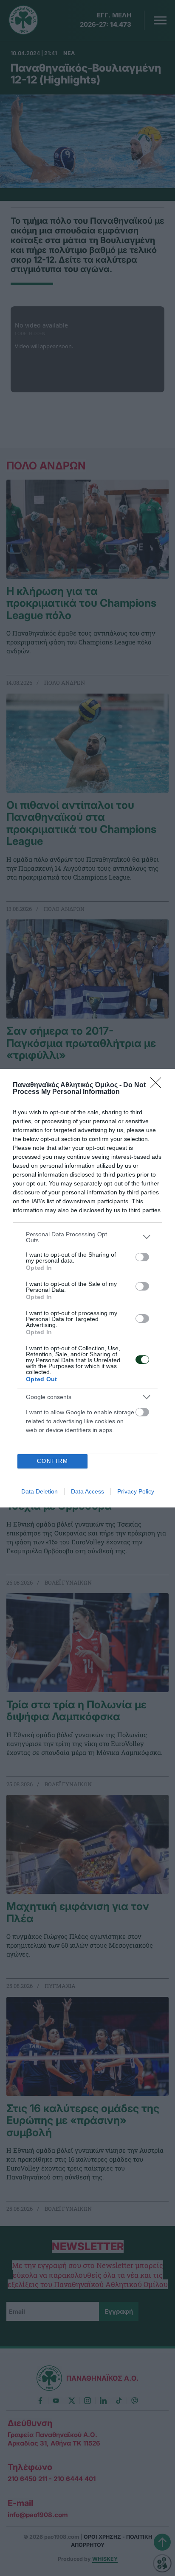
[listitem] (87, 1237)
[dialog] (87, 1288)
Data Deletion (40, 1491)
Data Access (87, 1491)
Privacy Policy (136, 1491)
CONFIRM (53, 1461)
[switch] (142, 1257)
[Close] (158, 1085)
